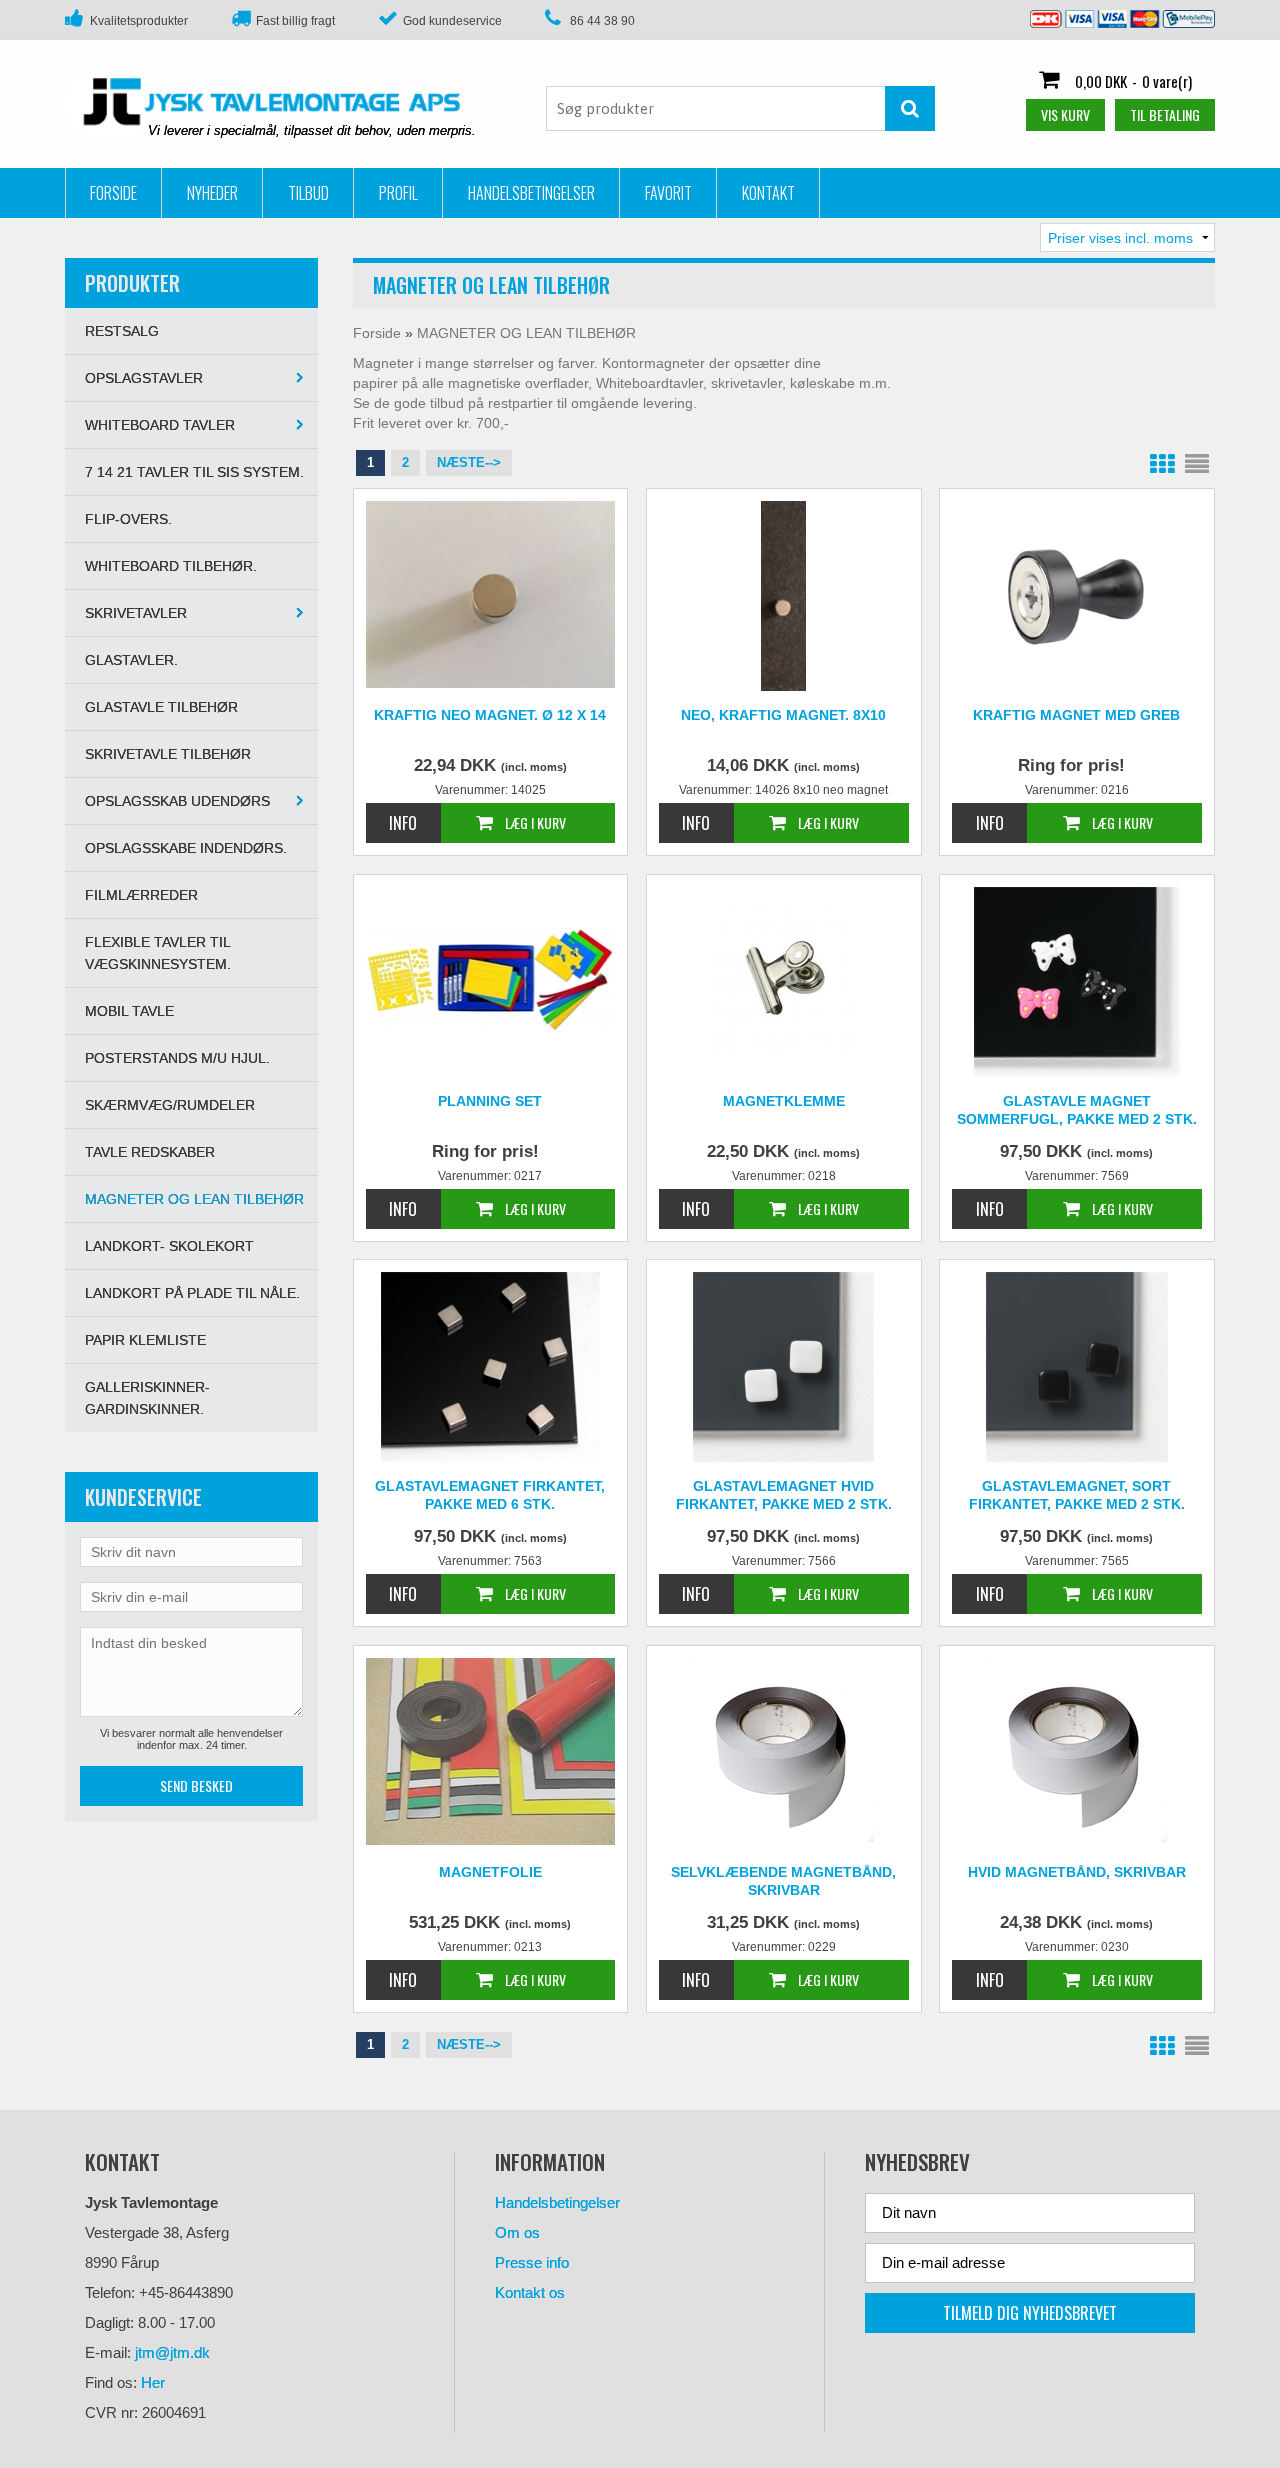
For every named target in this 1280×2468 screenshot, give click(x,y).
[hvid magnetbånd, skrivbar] (1077, 1750)
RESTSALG (122, 331)
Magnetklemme (784, 1101)
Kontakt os (530, 2292)
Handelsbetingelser (531, 193)
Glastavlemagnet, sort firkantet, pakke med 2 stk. (1077, 1495)
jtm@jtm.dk (172, 2352)
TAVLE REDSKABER (150, 1152)
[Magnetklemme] (784, 979)
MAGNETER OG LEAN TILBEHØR (194, 1199)
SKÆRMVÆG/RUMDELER (170, 1105)
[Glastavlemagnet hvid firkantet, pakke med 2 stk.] (784, 1367)
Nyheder (212, 193)
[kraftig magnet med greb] (1077, 596)
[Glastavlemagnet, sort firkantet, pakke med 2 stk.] (1077, 1367)
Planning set (490, 1101)
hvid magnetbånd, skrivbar (1077, 1872)
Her (153, 2382)
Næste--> (469, 462)
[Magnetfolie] (491, 1751)
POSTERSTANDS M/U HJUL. (177, 1058)
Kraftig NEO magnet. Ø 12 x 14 (490, 715)
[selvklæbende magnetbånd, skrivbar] (784, 1750)
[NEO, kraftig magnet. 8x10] (784, 596)
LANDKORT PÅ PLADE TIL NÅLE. (192, 1293)
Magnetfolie (490, 1872)
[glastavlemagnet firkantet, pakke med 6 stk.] (491, 1367)
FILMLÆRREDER (141, 895)
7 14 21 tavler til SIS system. (194, 472)
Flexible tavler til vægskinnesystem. (158, 953)
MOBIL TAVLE (129, 1011)
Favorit (668, 193)
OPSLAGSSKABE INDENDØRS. (186, 848)
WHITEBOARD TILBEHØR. (171, 566)
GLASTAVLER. (131, 660)
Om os (517, 2232)
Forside (113, 193)
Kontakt (768, 193)
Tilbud (308, 193)
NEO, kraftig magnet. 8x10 (783, 715)
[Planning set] (491, 979)
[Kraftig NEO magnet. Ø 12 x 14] (491, 594)
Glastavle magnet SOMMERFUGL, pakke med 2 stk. (1077, 1110)
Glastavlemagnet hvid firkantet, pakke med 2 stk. (784, 1495)
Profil (398, 193)
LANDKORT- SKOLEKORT (169, 1246)
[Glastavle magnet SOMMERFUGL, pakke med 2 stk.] (1077, 982)
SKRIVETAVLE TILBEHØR (168, 754)
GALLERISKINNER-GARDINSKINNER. (147, 1398)
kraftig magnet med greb (1076, 715)
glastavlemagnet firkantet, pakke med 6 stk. (490, 1495)
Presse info (532, 2262)
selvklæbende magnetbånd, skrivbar (783, 1881)
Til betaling (1165, 114)
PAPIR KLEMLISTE (145, 1340)
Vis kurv (1065, 114)
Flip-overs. (128, 519)
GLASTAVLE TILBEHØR (161, 707)
